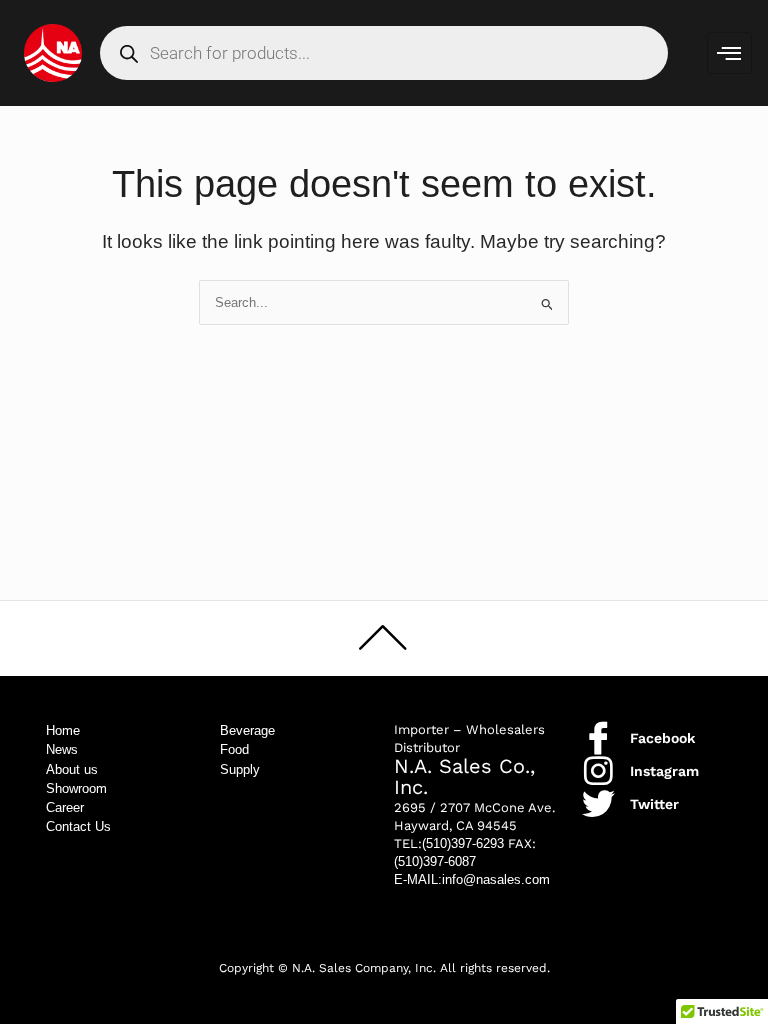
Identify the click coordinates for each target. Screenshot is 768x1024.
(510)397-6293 (463, 843)
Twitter (654, 804)
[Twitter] (598, 803)
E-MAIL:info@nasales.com (472, 879)
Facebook (662, 738)
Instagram (664, 771)
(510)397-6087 (435, 861)
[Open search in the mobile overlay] (384, 53)
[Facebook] (598, 737)
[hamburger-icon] (729, 53)
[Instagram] (598, 770)
